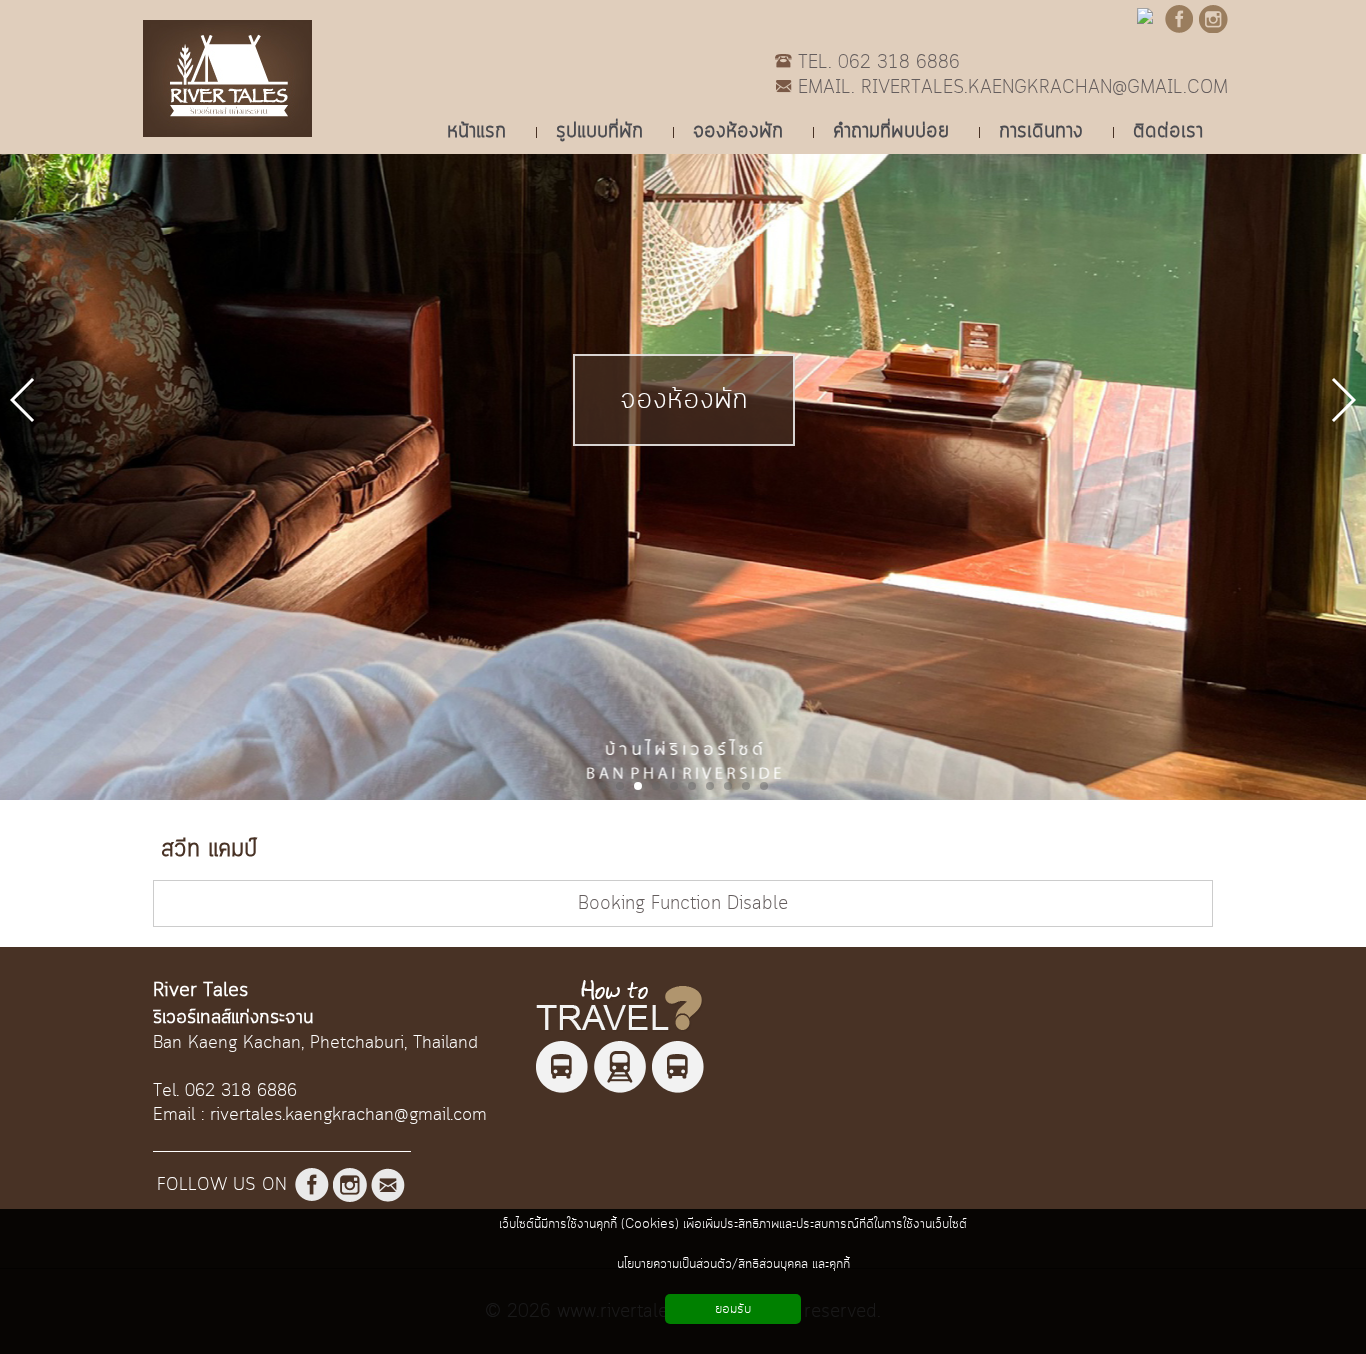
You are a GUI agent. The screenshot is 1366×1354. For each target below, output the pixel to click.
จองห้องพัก (684, 400)
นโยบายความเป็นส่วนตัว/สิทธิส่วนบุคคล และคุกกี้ (733, 1264)
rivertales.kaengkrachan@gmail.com (348, 1115)
